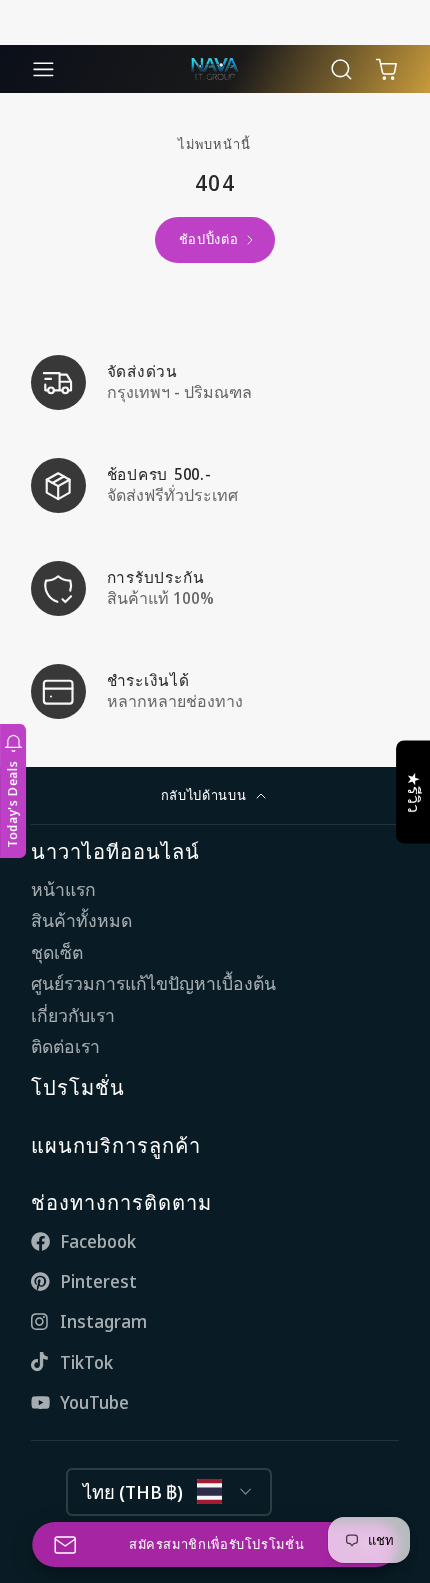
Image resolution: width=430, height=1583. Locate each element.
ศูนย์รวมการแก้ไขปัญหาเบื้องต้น (153, 983)
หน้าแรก (63, 889)
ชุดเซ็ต (57, 952)
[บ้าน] (215, 69)
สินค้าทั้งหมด (81, 920)
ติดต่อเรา (65, 1046)
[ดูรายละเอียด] (215, 382)
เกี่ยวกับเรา (73, 1015)
